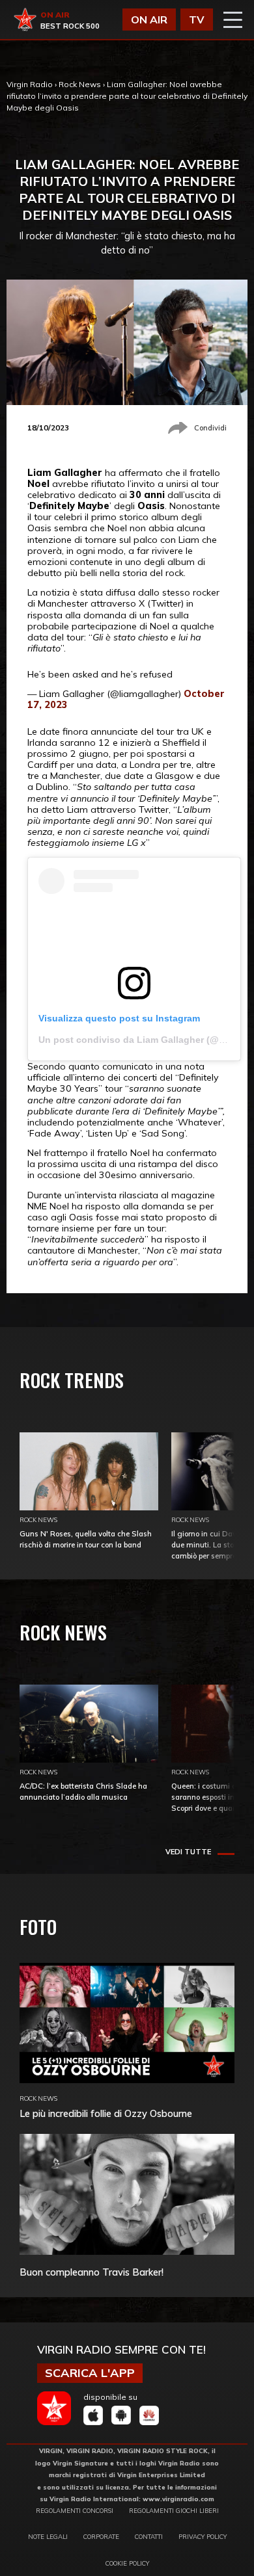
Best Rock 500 (70, 26)
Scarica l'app (90, 2373)
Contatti (149, 2536)
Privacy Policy (203, 2536)
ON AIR (149, 20)
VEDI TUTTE (188, 1852)
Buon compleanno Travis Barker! (92, 2272)
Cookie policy (127, 2563)
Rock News (80, 84)
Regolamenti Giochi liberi (174, 2510)
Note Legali (48, 2536)
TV (197, 20)
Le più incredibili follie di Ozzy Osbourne (106, 2113)
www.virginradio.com (178, 2499)
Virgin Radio (30, 84)
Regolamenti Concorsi (75, 2510)
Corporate (101, 2536)
